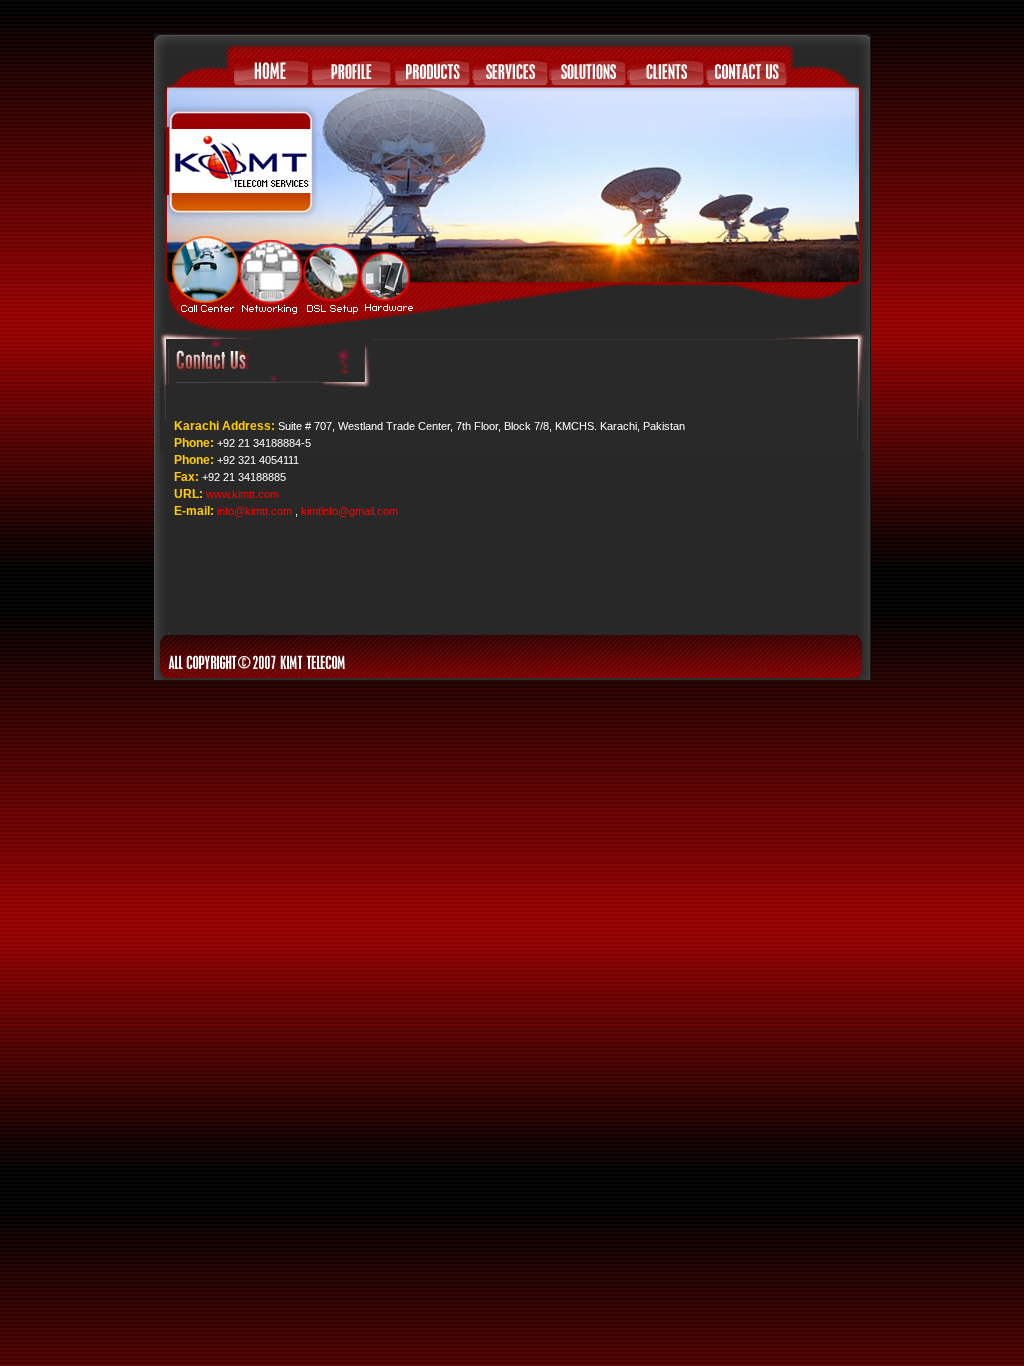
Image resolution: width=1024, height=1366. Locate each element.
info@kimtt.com (254, 511)
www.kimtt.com (242, 494)
